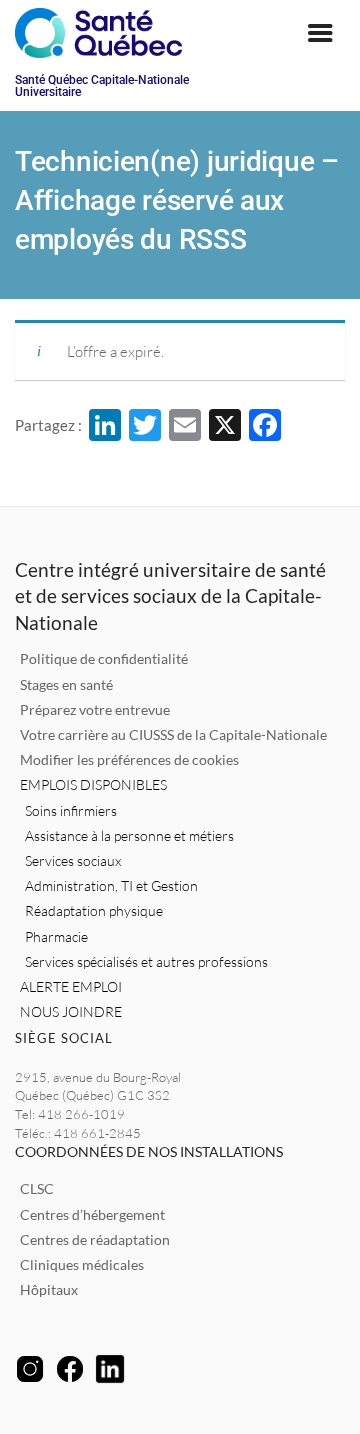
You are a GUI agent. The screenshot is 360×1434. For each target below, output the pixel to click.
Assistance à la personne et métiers (129, 835)
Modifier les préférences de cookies (129, 759)
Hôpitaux (49, 1289)
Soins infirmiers (71, 810)
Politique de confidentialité (104, 658)
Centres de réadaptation (95, 1239)
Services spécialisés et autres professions (146, 961)
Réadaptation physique (94, 910)
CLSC (37, 1188)
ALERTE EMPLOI (71, 986)
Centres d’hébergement (92, 1214)
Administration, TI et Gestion (111, 885)
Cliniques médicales (82, 1264)
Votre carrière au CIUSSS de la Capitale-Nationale (173, 734)
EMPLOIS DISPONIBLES (93, 784)
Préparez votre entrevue (95, 709)
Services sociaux (73, 860)
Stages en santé (66, 684)
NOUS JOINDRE (71, 1011)
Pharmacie (56, 936)
